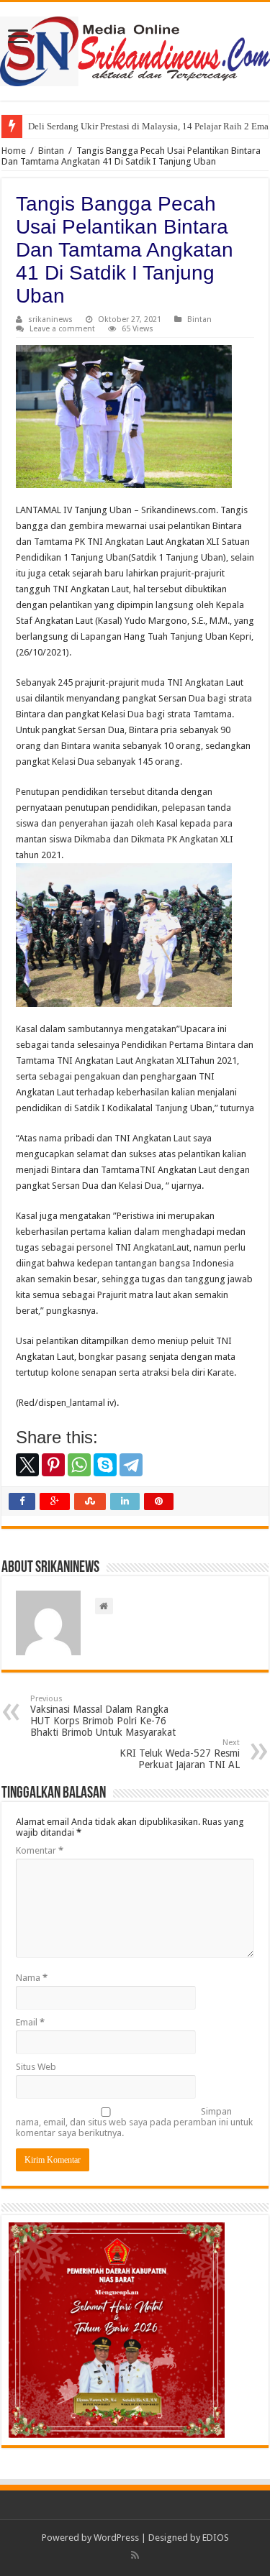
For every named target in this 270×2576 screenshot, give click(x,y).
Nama (32, 1978)
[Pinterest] (53, 1465)
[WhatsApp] (79, 1465)
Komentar (40, 1850)
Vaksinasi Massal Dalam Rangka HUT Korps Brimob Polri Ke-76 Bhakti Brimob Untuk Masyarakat (103, 1716)
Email (30, 2022)
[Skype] (105, 1465)
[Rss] (135, 2555)
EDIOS (216, 2538)
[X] (27, 1465)
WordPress (116, 2538)
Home (14, 151)
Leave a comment (62, 329)
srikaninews (50, 319)
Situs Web (36, 2067)
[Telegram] (131, 1465)
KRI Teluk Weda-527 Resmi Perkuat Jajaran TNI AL (180, 1754)
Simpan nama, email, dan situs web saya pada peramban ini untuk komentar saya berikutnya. (134, 2122)
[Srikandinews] (135, 49)
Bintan (51, 151)
